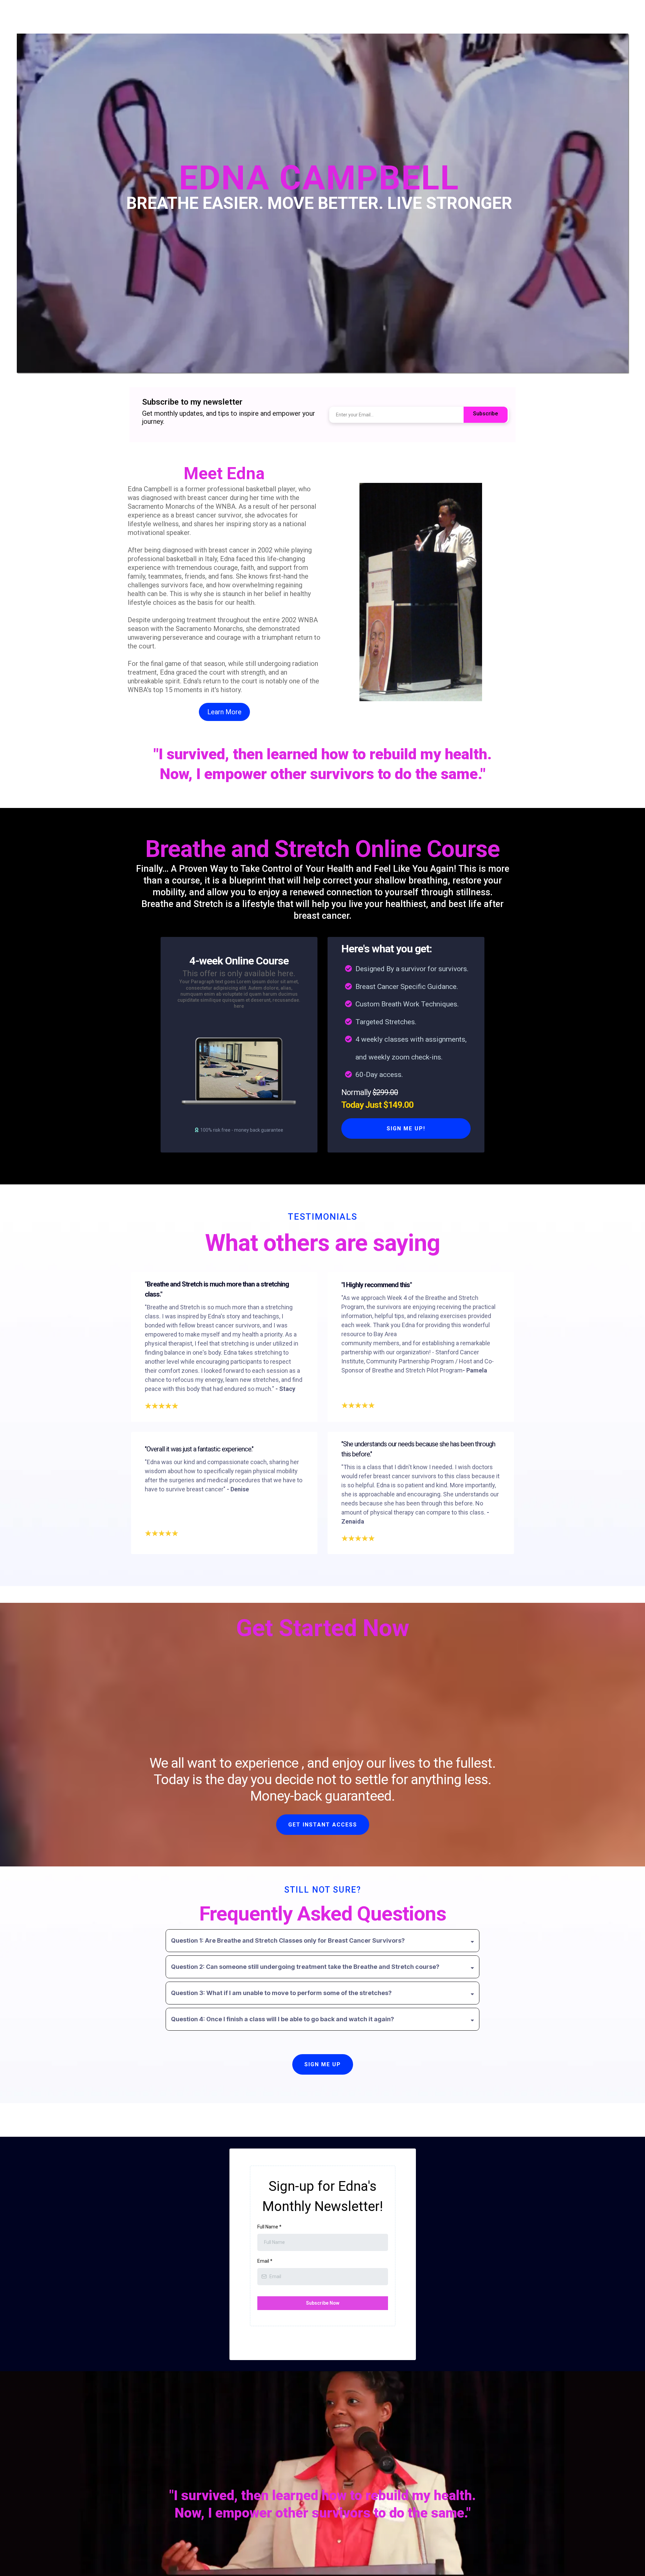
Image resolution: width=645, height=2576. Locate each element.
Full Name (269, 2227)
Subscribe (486, 414)
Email (265, 2261)
